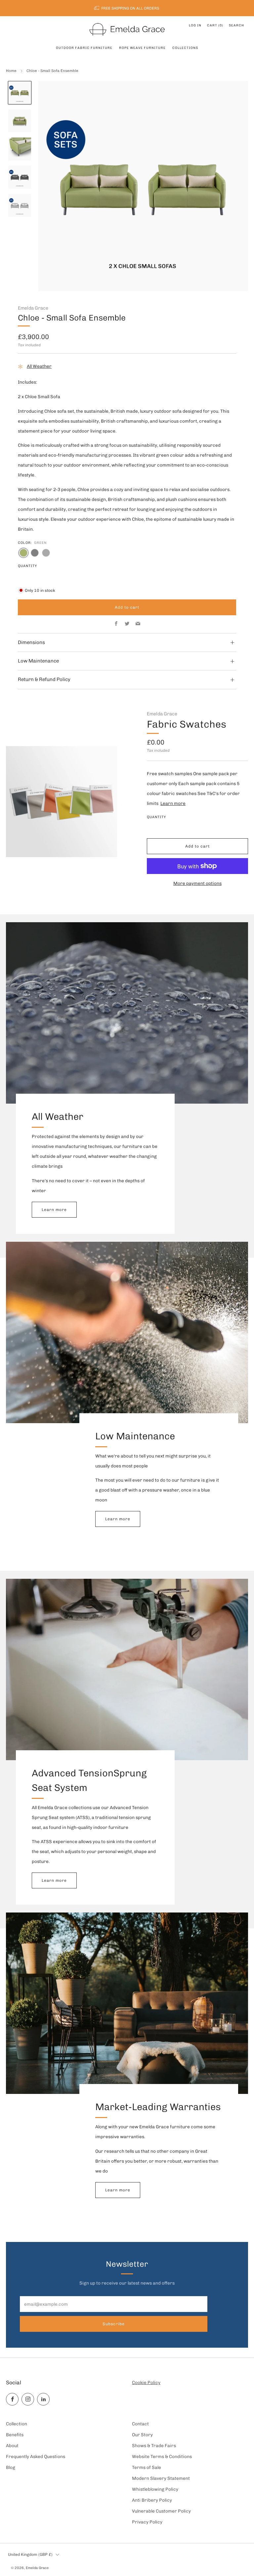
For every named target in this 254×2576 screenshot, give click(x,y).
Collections (185, 48)
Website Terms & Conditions (162, 2456)
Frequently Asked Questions (36, 2456)
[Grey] (35, 553)
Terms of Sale (147, 2467)
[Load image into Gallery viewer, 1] (20, 93)
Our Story (142, 2435)
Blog (11, 2467)
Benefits (15, 2435)
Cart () (215, 25)
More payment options (197, 883)
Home (11, 71)
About (12, 2445)
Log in (195, 25)
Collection (17, 2424)
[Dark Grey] (46, 553)
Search (236, 25)
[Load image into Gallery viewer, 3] (20, 149)
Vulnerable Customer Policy (161, 2511)
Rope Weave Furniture (142, 48)
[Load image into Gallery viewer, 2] (20, 121)
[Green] (23, 553)
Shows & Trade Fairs (154, 2445)
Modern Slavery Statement (161, 2478)
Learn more (173, 803)
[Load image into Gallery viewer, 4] (20, 177)
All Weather (39, 366)
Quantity (27, 566)
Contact (140, 2424)
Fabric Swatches (187, 724)
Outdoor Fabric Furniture (84, 48)
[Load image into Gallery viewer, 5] (20, 206)
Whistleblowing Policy (155, 2489)
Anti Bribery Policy (152, 2500)
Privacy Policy (147, 2522)
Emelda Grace (33, 308)
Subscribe (114, 2324)
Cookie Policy (146, 2382)
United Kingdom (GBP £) (30, 2554)
